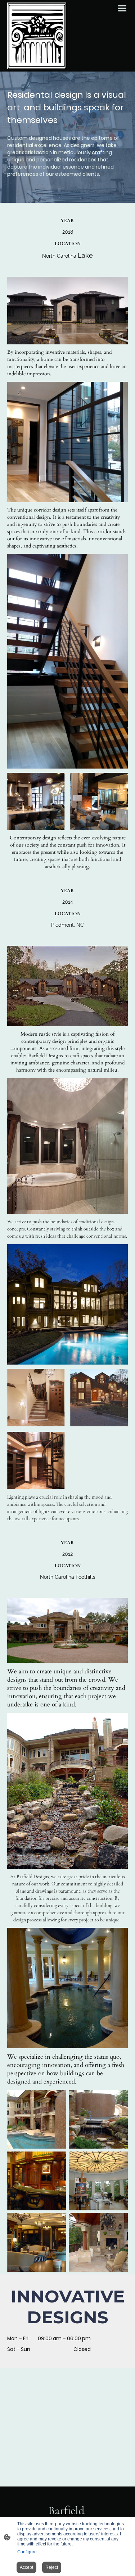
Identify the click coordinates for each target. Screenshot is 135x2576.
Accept (26, 2567)
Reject (52, 2567)
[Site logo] (37, 36)
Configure (27, 2552)
